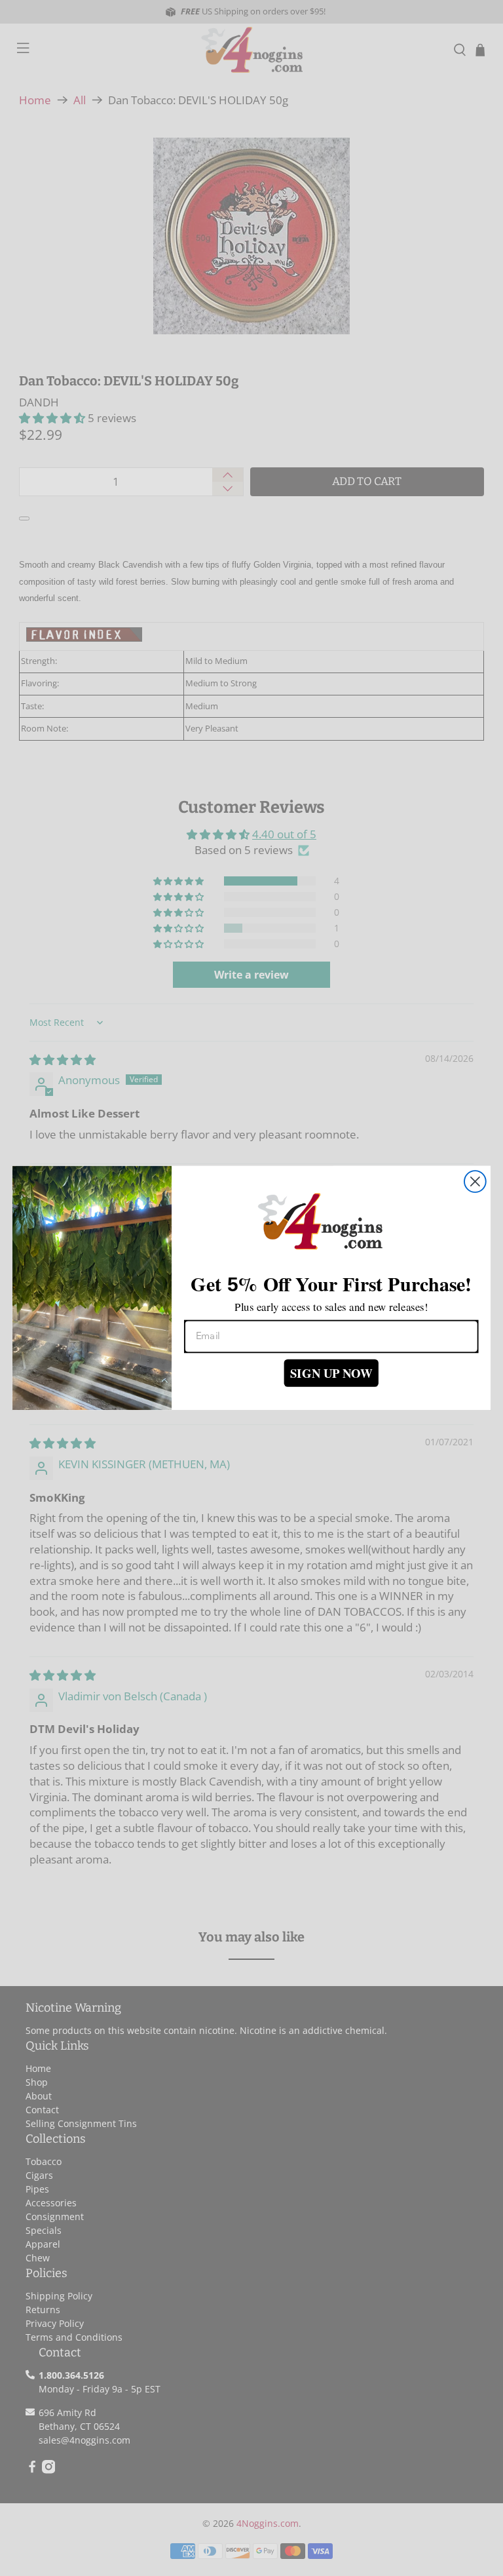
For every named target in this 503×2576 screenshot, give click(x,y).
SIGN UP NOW (331, 1373)
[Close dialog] (475, 1181)
